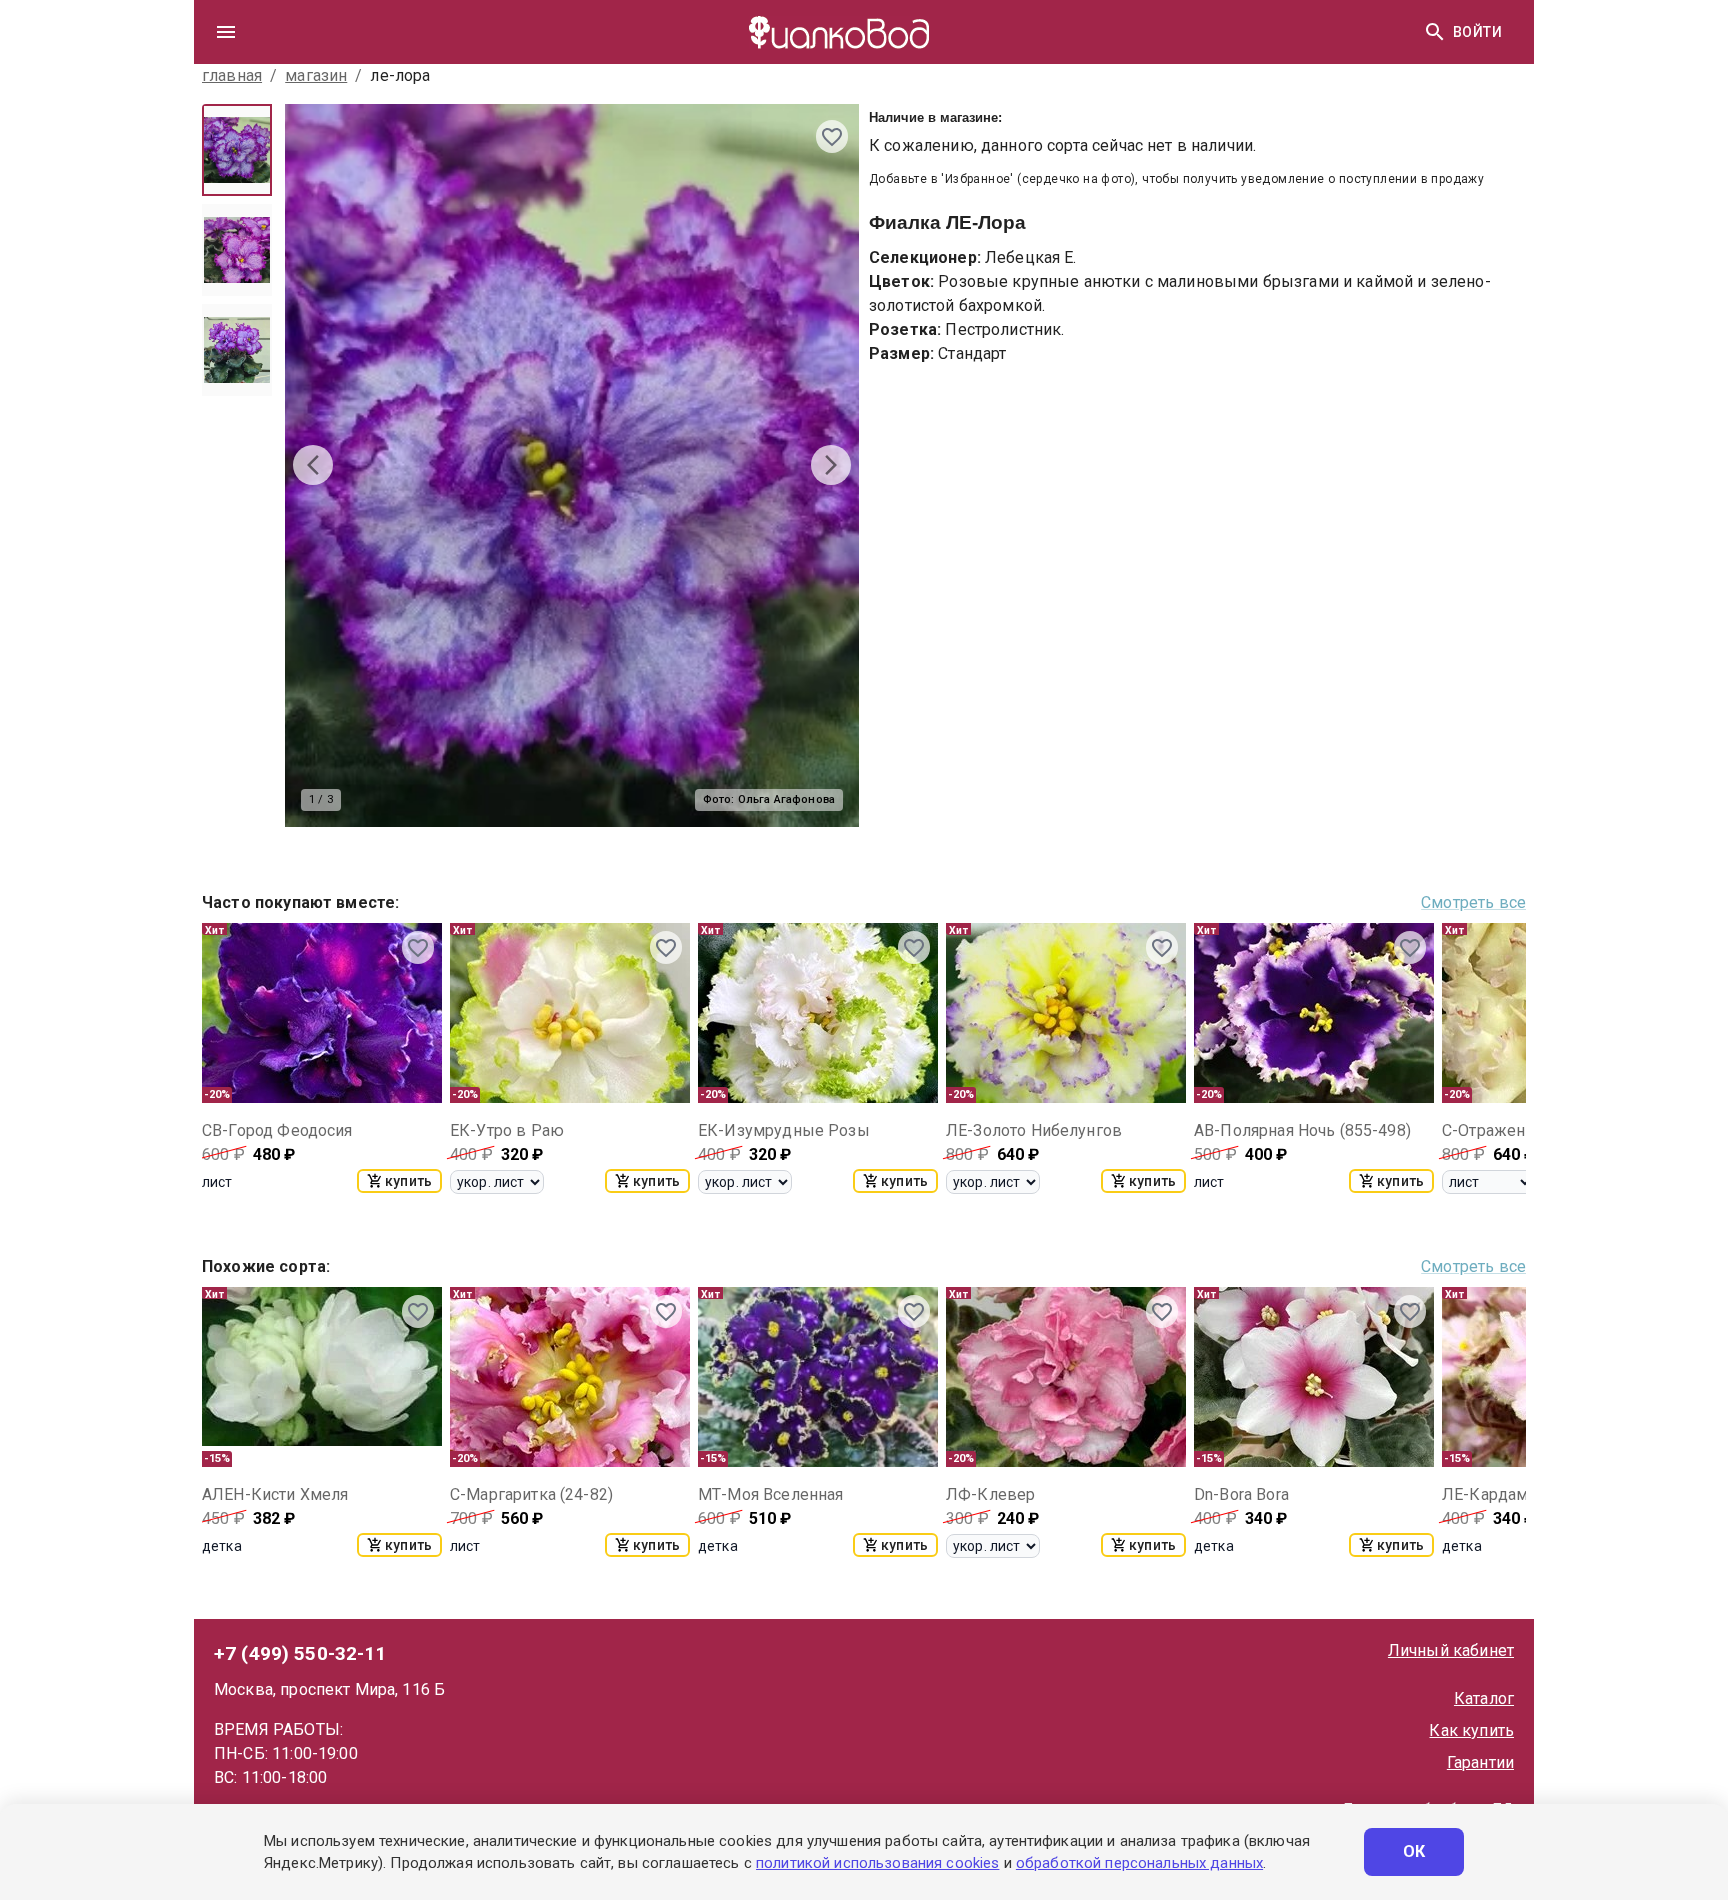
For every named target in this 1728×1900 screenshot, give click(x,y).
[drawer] (226, 32)
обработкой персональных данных (1139, 1863)
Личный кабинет (1451, 1650)
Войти (1477, 32)
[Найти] (1435, 32)
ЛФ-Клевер (990, 1494)
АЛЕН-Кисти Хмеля (275, 1494)
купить (408, 1181)
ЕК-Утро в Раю (507, 1130)
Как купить (1471, 1730)
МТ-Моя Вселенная (770, 1494)
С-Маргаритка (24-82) (531, 1494)
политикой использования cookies (877, 1863)
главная (232, 75)
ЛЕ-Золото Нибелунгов (1034, 1130)
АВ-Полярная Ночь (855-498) (1302, 1130)
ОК (1414, 1851)
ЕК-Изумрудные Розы (784, 1130)
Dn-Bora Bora (1241, 1494)
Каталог (1484, 1698)
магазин (316, 75)
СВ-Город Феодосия (277, 1130)
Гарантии (1480, 1762)
